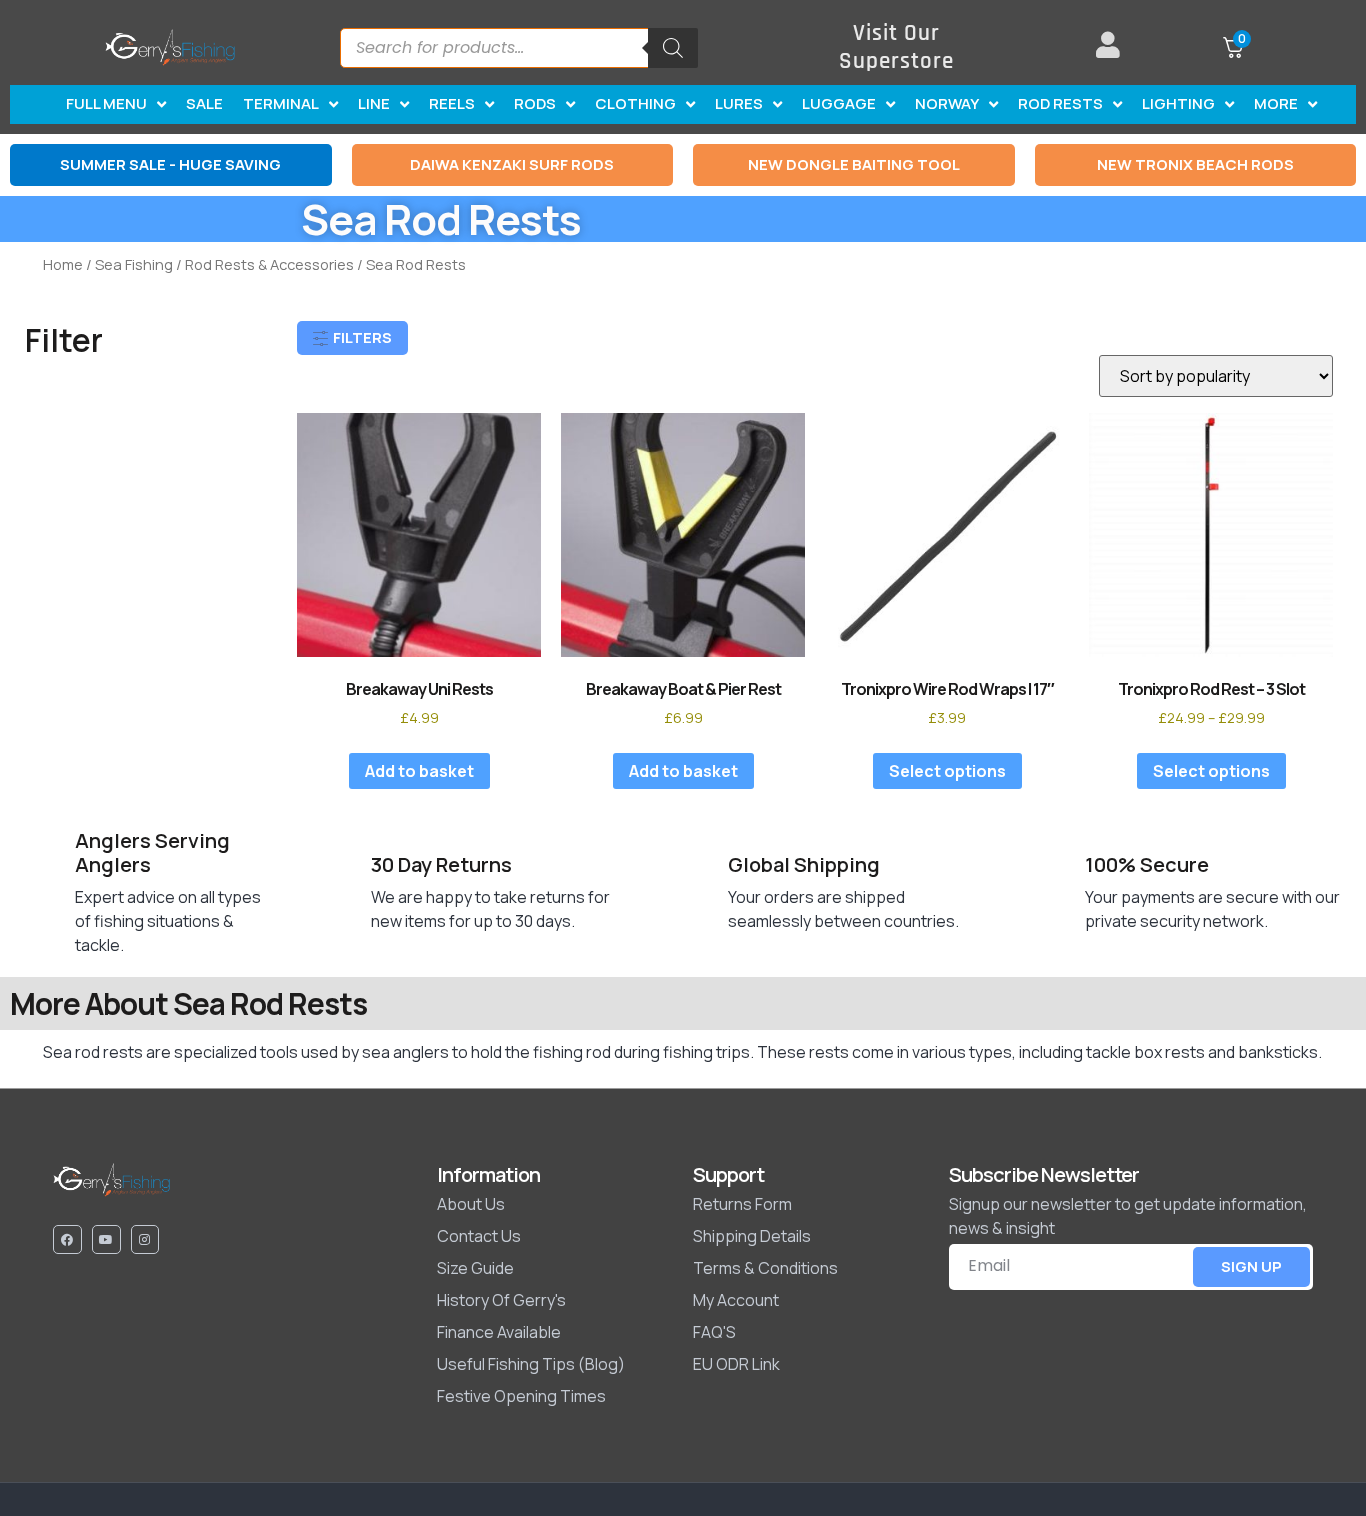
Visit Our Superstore (896, 47)
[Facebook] (67, 1239)
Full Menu (106, 103)
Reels (452, 103)
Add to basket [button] (419, 771)
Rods (535, 103)
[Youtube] (106, 1239)
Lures (739, 103)
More (1276, 103)
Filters (361, 337)
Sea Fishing (134, 264)
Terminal (281, 103)
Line (374, 103)
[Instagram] (145, 1239)
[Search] (673, 48)
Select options (947, 771)
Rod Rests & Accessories (269, 264)
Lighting (1178, 103)
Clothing (635, 103)
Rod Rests (1060, 103)
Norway (947, 103)
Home (63, 264)
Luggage (839, 103)
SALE (204, 103)
